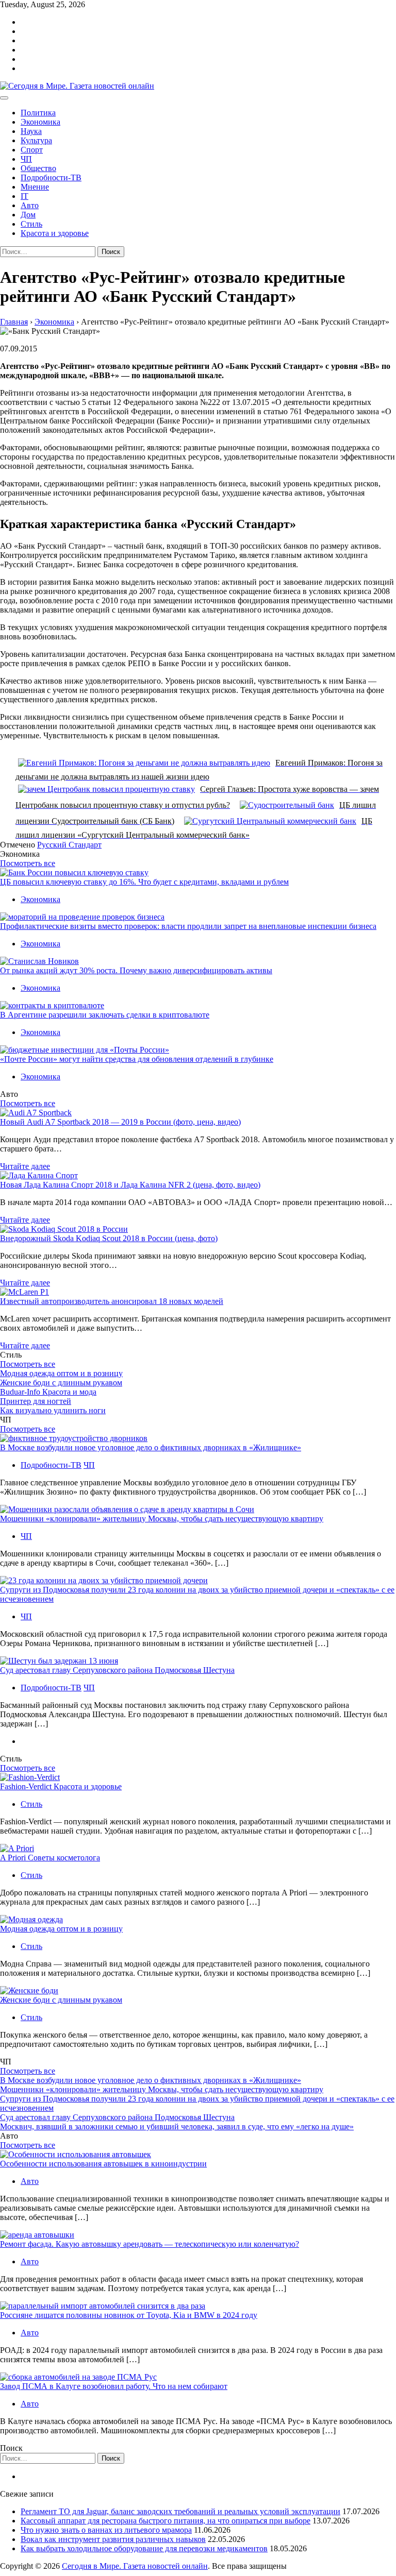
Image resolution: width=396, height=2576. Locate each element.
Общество (38, 168)
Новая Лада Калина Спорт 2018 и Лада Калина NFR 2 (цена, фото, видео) (130, 1185)
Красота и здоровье (55, 233)
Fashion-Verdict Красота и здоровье (61, 1786)
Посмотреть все (28, 863)
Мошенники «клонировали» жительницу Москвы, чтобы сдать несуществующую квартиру (162, 1519)
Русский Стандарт (69, 845)
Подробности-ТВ (51, 177)
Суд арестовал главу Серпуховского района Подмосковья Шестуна (117, 1670)
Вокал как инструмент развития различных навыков (113, 2539)
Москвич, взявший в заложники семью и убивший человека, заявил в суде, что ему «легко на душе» (177, 2126)
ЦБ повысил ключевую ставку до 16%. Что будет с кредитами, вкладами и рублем (144, 882)
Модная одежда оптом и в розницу (61, 1373)
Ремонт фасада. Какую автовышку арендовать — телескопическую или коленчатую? (150, 2244)
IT (24, 196)
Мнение (35, 187)
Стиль (31, 224)
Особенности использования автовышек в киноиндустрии (103, 2164)
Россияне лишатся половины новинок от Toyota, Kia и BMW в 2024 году (129, 2315)
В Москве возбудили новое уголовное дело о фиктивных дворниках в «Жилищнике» (151, 1447)
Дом (28, 215)
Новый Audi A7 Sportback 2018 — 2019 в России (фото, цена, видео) (120, 1122)
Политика (38, 113)
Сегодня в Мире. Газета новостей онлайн (135, 2566)
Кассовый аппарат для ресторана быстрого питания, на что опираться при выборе (166, 2521)
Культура (36, 140)
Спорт (32, 150)
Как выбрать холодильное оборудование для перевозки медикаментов (144, 2548)
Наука (31, 131)
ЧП (26, 159)
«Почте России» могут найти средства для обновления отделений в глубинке (137, 1059)
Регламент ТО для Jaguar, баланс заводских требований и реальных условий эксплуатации (180, 2511)
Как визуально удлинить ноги (53, 1410)
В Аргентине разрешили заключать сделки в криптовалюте (105, 1015)
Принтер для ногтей (36, 1401)
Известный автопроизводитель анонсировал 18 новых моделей (112, 1301)
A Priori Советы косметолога (50, 1858)
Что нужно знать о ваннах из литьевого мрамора (106, 2530)
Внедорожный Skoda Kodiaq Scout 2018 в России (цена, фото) (109, 1238)
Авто (30, 205)
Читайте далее (25, 1166)
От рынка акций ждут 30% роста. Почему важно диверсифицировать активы (136, 970)
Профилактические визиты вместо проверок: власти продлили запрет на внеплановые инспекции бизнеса (188, 926)
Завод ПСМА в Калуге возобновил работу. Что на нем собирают (114, 2386)
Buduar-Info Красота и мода (48, 1392)
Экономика (40, 122)
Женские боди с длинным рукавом (61, 1383)
